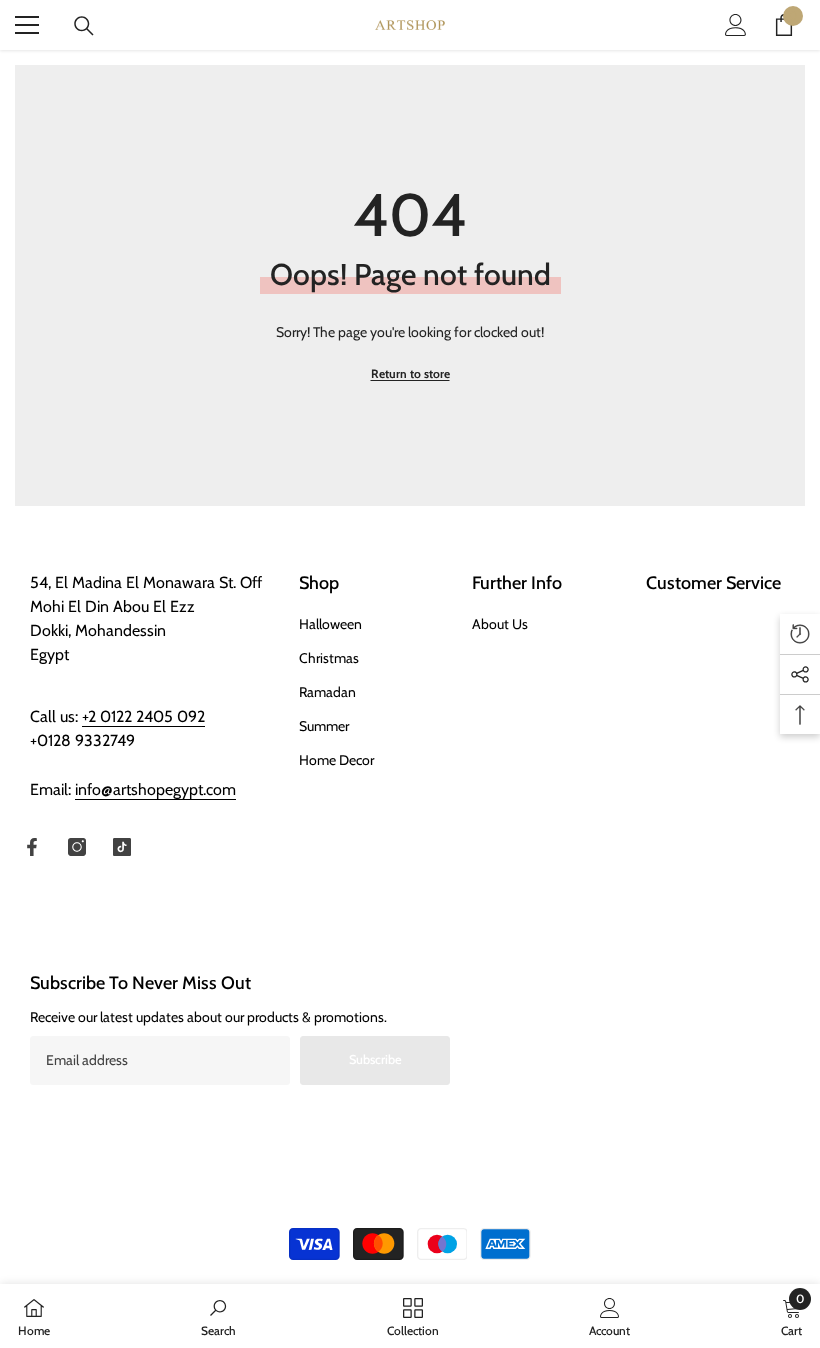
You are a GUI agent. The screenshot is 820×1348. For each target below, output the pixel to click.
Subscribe (375, 1059)
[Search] (84, 26)
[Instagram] (77, 847)
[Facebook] (32, 847)
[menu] (27, 25)
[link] (218, 1316)
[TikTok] (122, 847)
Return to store (410, 373)
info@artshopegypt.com (155, 789)
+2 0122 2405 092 (143, 716)
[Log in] (736, 25)
